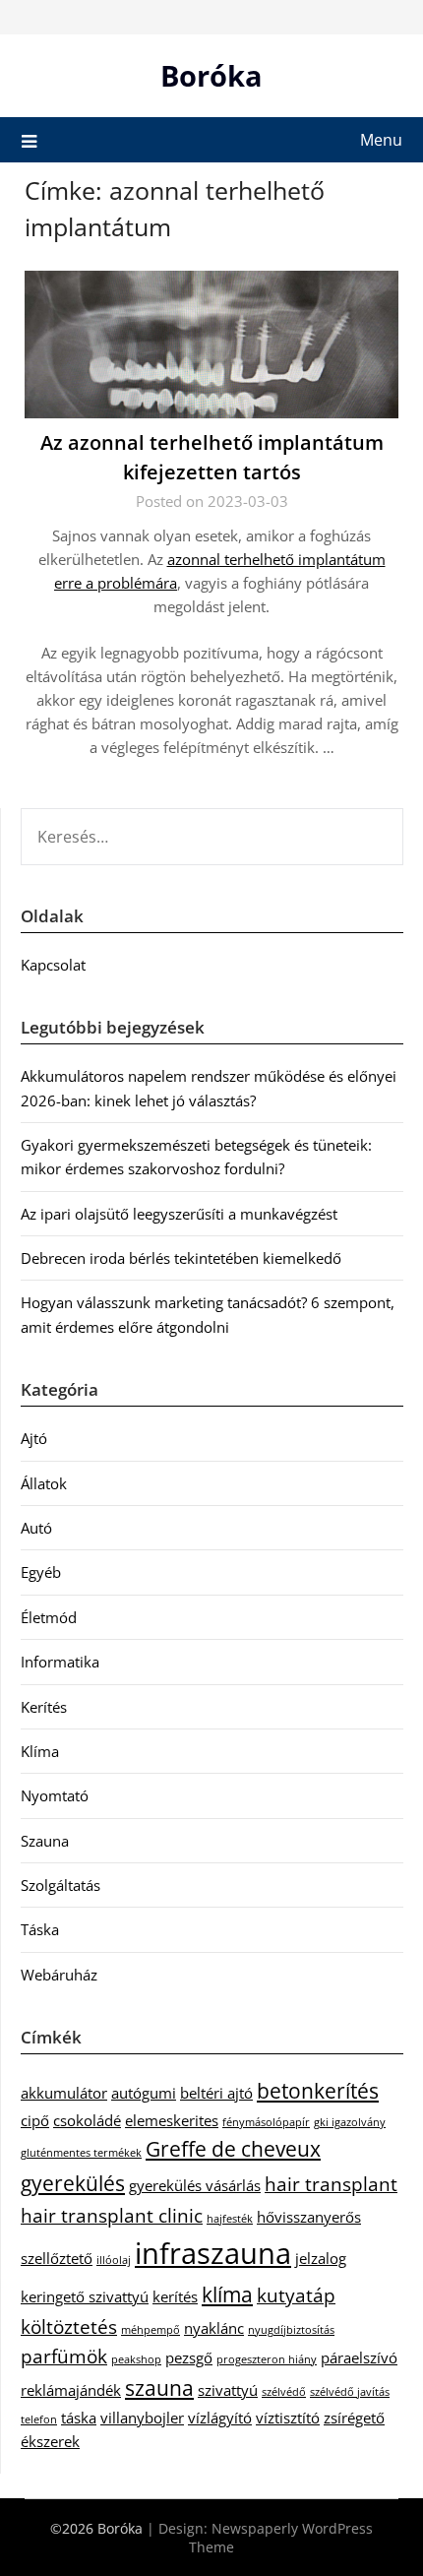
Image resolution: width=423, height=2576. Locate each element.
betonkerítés (318, 2090)
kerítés (175, 2296)
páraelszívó (359, 2357)
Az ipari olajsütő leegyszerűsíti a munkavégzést (179, 1214)
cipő (35, 2120)
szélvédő (284, 2392)
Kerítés (44, 1707)
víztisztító (288, 2418)
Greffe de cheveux (233, 2148)
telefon (39, 2419)
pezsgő (189, 2357)
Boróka (211, 75)
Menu (381, 140)
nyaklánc (214, 2328)
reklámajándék (71, 2390)
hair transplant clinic (112, 2215)
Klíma (40, 1751)
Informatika (60, 1662)
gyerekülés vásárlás (195, 2185)
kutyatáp (296, 2295)
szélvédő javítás (350, 2392)
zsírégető (354, 2418)
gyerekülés (73, 2183)
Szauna (45, 1841)
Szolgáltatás (60, 1885)
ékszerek (50, 2441)
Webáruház (59, 1975)
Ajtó (34, 1438)
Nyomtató (55, 1795)
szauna (159, 2388)
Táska (40, 1929)
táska (79, 2418)
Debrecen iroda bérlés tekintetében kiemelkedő (181, 1258)
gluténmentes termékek (81, 2153)
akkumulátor (64, 2093)
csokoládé (87, 2120)
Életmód (49, 1617)
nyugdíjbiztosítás (291, 2330)
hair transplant (331, 2184)
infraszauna (213, 2253)
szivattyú (228, 2390)
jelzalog (321, 2258)
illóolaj (114, 2260)
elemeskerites (172, 2120)
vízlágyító (220, 2418)
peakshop (136, 2359)
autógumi (144, 2093)
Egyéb (41, 1572)
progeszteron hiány (267, 2359)
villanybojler (142, 2418)
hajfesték (230, 2219)
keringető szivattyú (85, 2296)
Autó (36, 1528)
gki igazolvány (350, 2122)
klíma (227, 2294)
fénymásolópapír (266, 2122)
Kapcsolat (53, 965)
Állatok (44, 1483)
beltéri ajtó (216, 2093)
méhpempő (151, 2330)
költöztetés (69, 2326)
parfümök (64, 2356)
